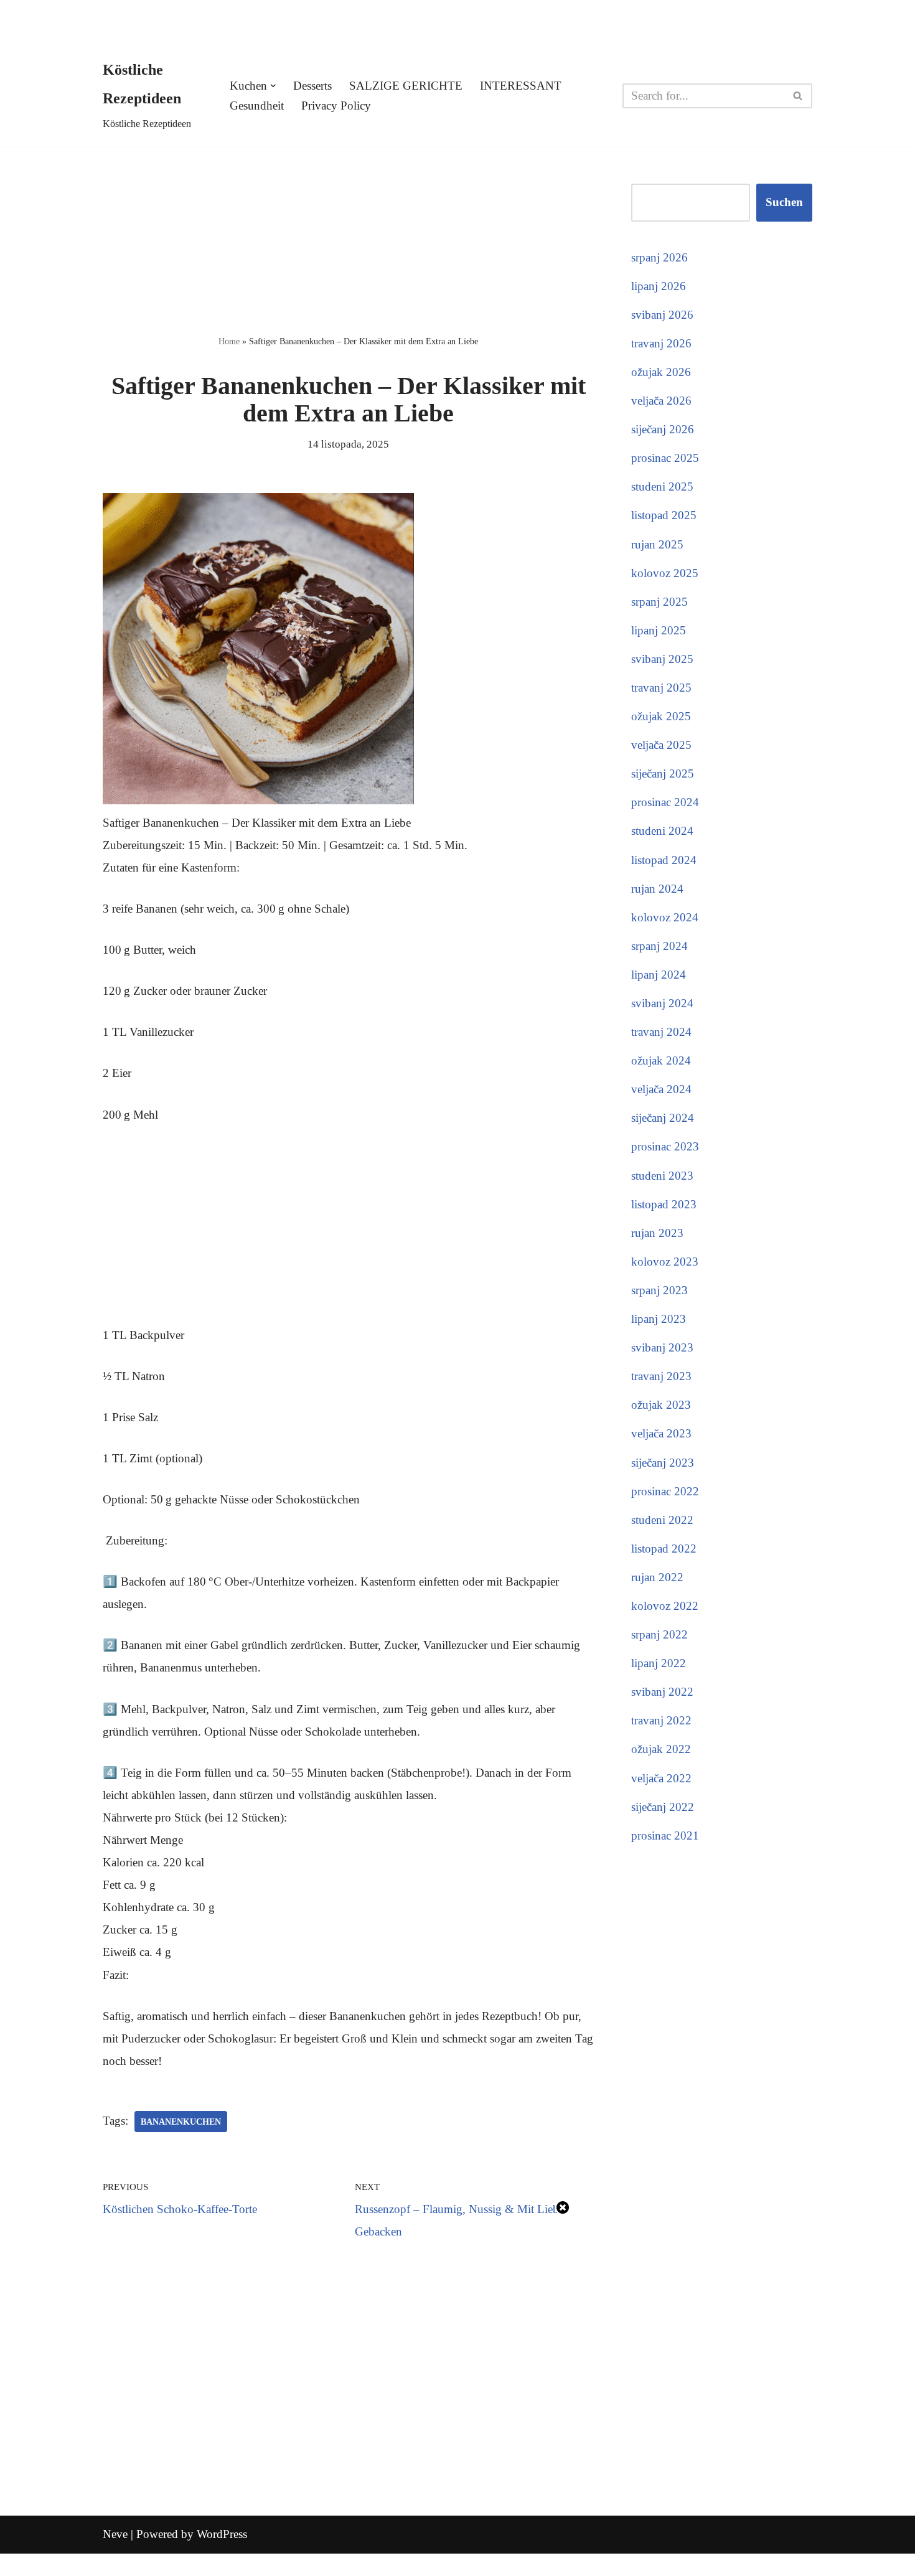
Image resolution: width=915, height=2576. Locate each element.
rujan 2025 (657, 544)
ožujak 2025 (661, 716)
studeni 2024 (662, 831)
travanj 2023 (661, 1376)
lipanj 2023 (659, 1319)
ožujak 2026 (661, 372)
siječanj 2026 (663, 429)
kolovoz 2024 (665, 917)
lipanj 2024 (659, 975)
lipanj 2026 (659, 286)
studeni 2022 (662, 1520)
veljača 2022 (661, 1778)
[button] (273, 86)
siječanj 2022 (663, 1807)
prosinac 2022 (665, 1491)
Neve (115, 2534)
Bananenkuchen (181, 2122)
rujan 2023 (657, 1233)
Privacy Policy (336, 106)
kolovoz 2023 (665, 1262)
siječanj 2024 (663, 1118)
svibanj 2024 (662, 1003)
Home (229, 341)
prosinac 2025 (665, 458)
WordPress (222, 2534)
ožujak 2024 (661, 1060)
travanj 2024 (661, 1032)
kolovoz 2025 (665, 573)
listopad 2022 (664, 1549)
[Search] (798, 96)
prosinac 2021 (665, 1836)
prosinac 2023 (665, 1146)
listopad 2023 (664, 1204)
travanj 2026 (661, 343)
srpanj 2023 (659, 1290)
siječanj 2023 (663, 1463)
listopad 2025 (664, 515)
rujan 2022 (657, 1577)
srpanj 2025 (659, 602)
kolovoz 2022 (665, 1606)
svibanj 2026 (662, 315)
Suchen (784, 202)
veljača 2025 (661, 745)
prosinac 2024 (665, 802)
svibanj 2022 (662, 1692)
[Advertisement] (348, 238)
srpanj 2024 (659, 946)
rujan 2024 (657, 889)
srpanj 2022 (659, 1634)
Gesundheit (257, 106)
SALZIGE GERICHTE (406, 86)
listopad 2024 (664, 860)
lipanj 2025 (659, 630)
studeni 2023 (662, 1176)
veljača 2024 (661, 1089)
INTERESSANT (521, 86)
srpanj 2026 (659, 257)
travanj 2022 (661, 1720)
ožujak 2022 (661, 1749)
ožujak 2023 (661, 1405)
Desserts (312, 86)
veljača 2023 (661, 1433)
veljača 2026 (661, 401)
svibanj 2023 (662, 1347)
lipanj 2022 (659, 1663)
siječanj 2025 (663, 773)
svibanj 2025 (662, 659)
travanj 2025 (661, 688)
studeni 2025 (662, 487)
